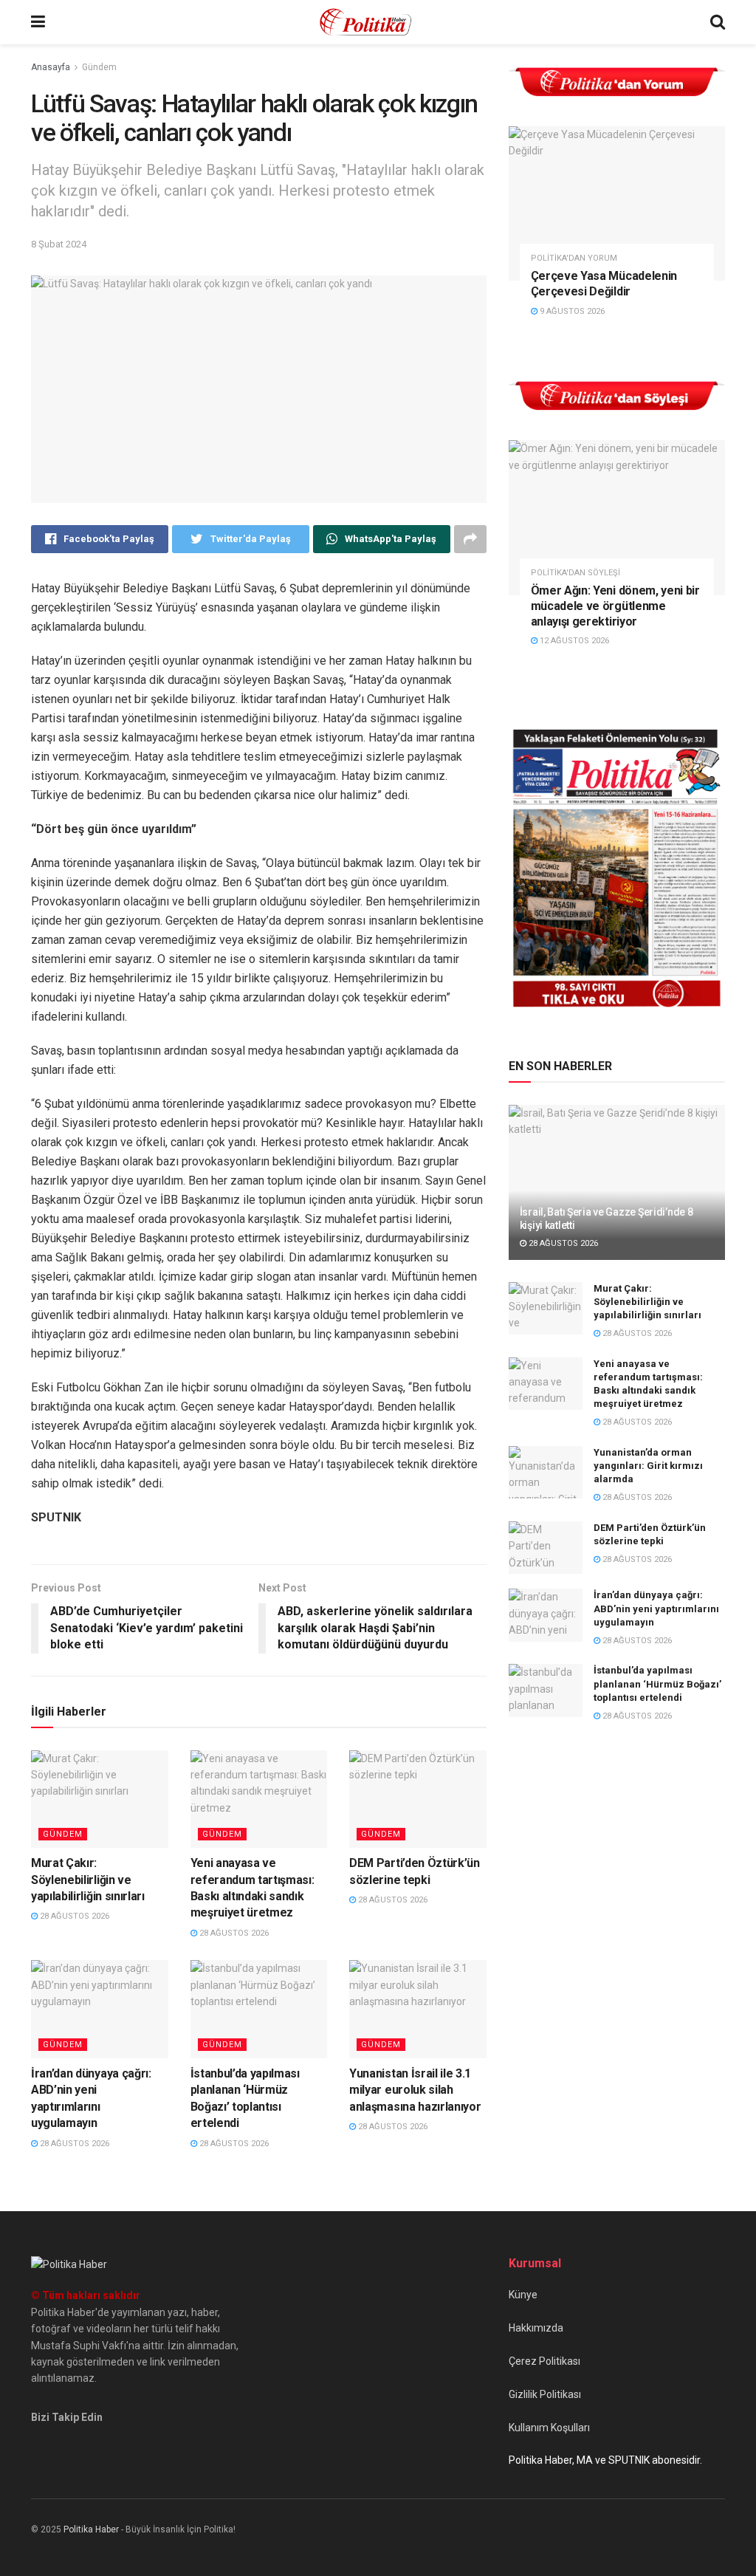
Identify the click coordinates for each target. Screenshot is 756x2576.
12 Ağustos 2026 (573, 641)
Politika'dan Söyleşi (575, 573)
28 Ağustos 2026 (73, 1916)
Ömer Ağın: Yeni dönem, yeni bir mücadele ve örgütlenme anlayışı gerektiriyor (615, 606)
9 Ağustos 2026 (571, 311)
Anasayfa (51, 67)
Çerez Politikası (544, 2361)
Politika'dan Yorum (574, 258)
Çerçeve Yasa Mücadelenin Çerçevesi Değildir (604, 284)
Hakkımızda (536, 2328)
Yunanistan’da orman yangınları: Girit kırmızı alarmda (648, 1466)
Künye (523, 2295)
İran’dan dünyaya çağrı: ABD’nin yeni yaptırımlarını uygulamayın (656, 1608)
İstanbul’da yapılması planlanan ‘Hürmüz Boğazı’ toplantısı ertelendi (657, 1683)
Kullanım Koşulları (549, 2428)
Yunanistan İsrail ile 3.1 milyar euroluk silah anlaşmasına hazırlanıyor (415, 2090)
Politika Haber (91, 2529)
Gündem (99, 67)
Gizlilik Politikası (545, 2394)
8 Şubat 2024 (59, 244)
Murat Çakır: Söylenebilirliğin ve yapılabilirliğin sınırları (88, 1880)
